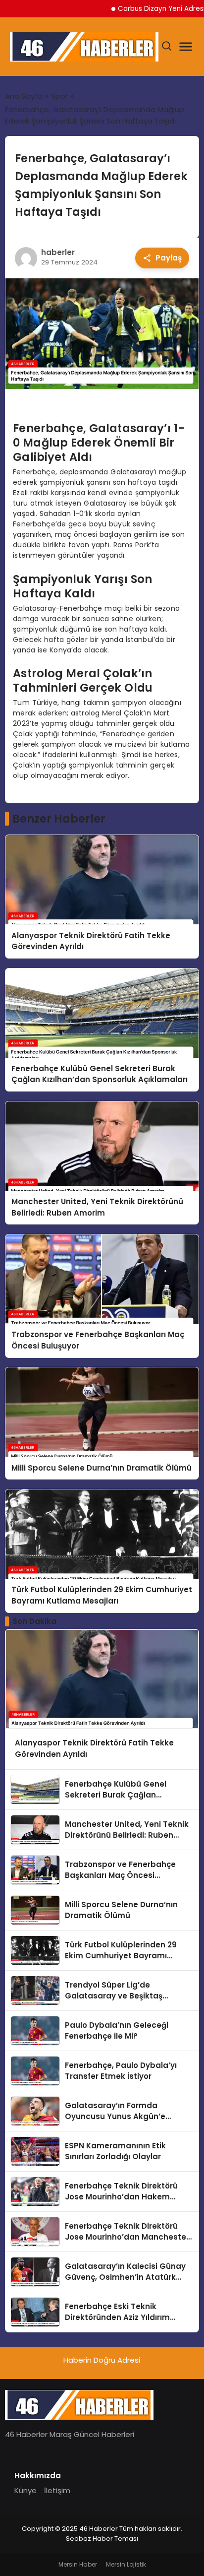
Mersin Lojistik (126, 2564)
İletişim (57, 2490)
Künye (25, 2490)
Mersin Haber (78, 2564)
